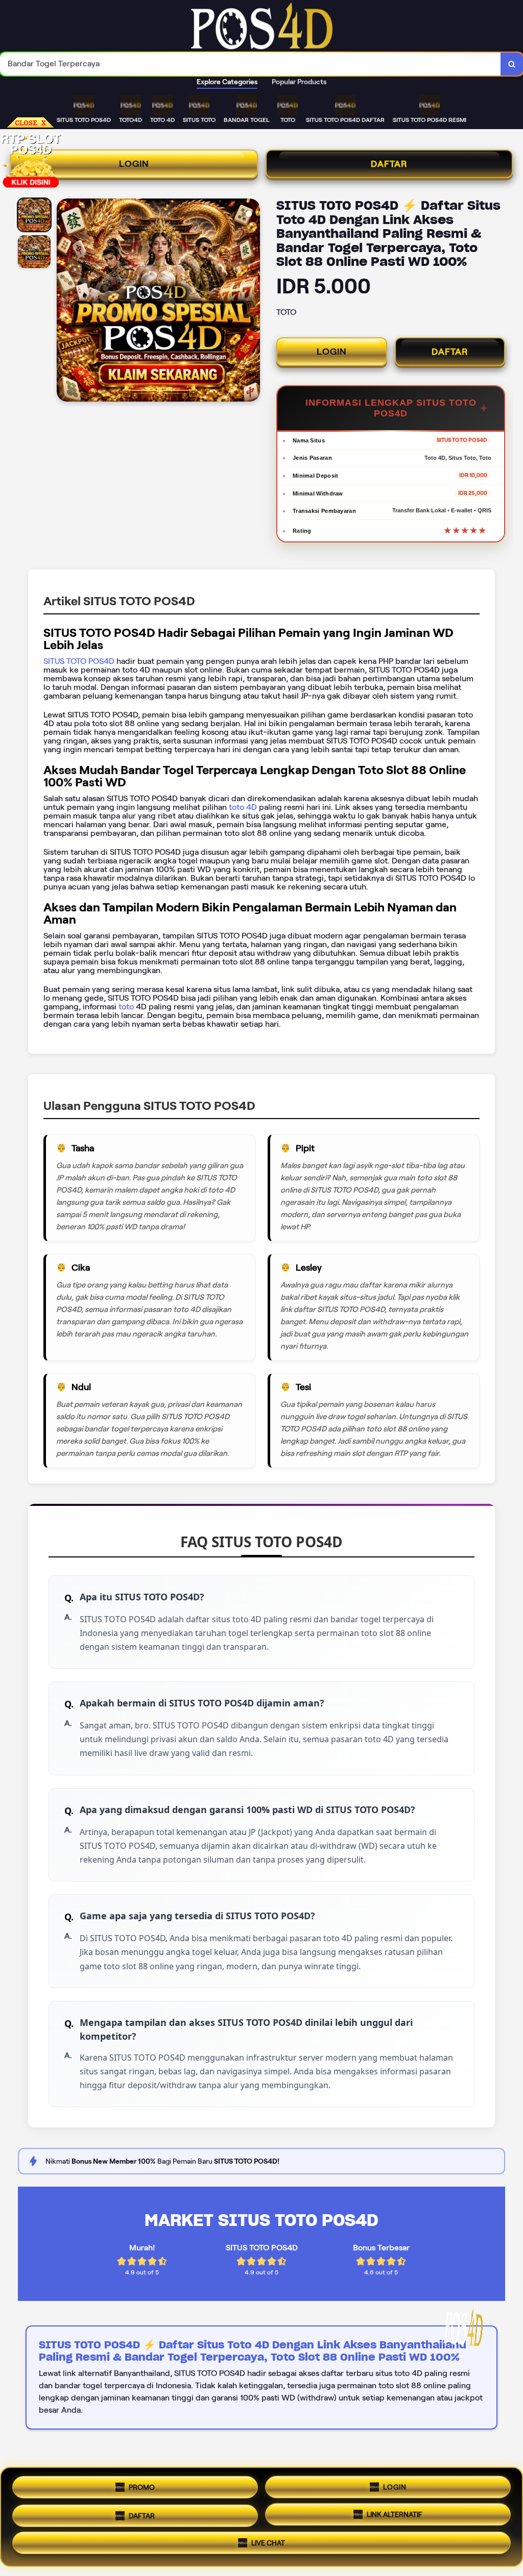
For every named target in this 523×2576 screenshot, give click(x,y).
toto (127, 1007)
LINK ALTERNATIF (395, 2514)
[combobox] (251, 64)
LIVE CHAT (268, 2544)
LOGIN (134, 164)
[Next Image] (252, 302)
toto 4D (242, 807)
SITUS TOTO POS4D (79, 661)
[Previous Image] (65, 302)
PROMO (142, 2484)
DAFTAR (389, 164)
